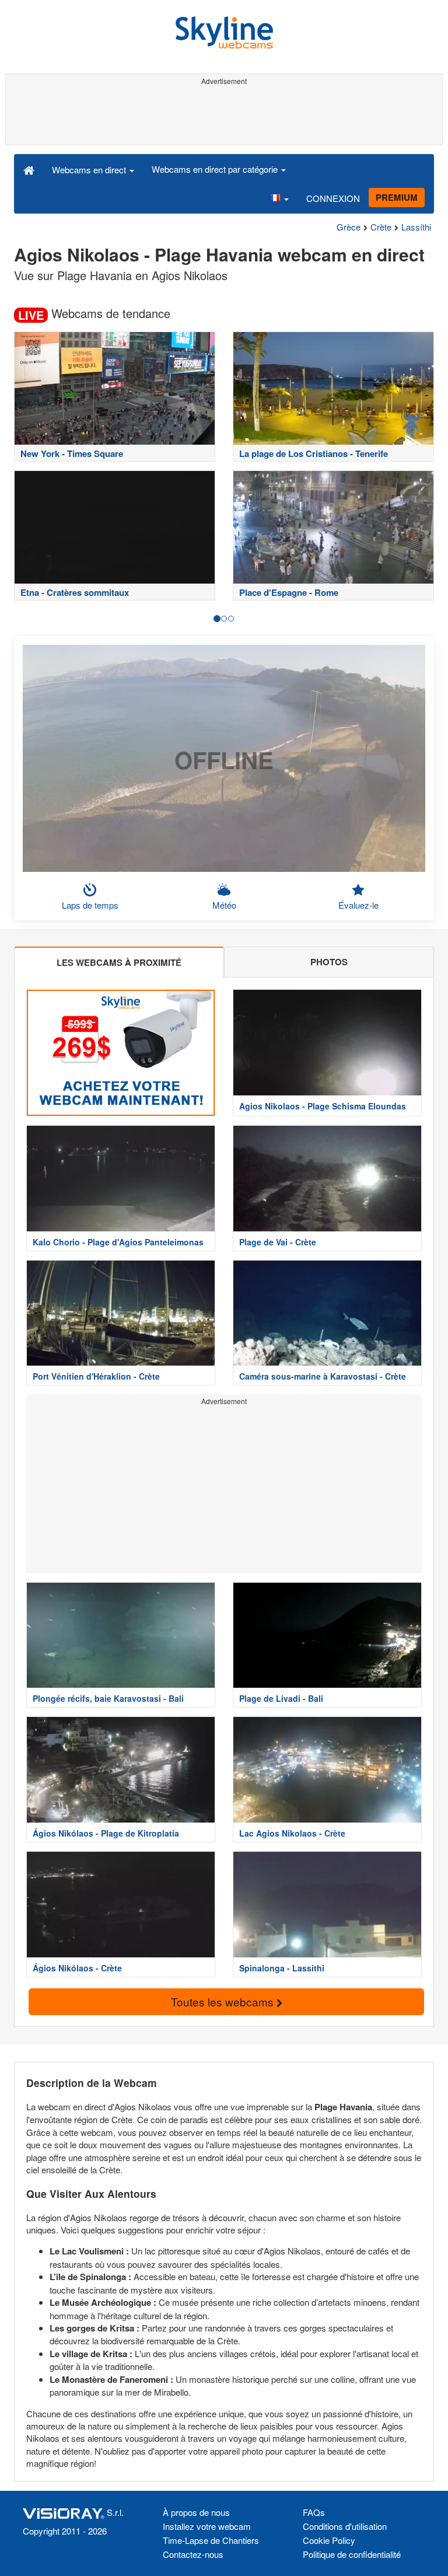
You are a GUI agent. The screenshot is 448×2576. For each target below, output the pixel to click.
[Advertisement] (224, 116)
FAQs (314, 2512)
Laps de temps (90, 905)
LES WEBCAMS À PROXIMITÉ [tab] (119, 962)
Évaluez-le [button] (358, 905)
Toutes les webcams (224, 2001)
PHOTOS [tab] (329, 962)
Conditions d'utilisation (345, 2526)
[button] (279, 198)
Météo (224, 905)
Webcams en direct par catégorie (216, 169)
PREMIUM (397, 197)
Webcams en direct (90, 170)
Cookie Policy (329, 2540)
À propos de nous (196, 2512)
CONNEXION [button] (333, 198)
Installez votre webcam (207, 2526)
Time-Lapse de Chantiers (211, 2540)
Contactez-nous (193, 2554)
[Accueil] (29, 169)
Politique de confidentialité (352, 2554)
